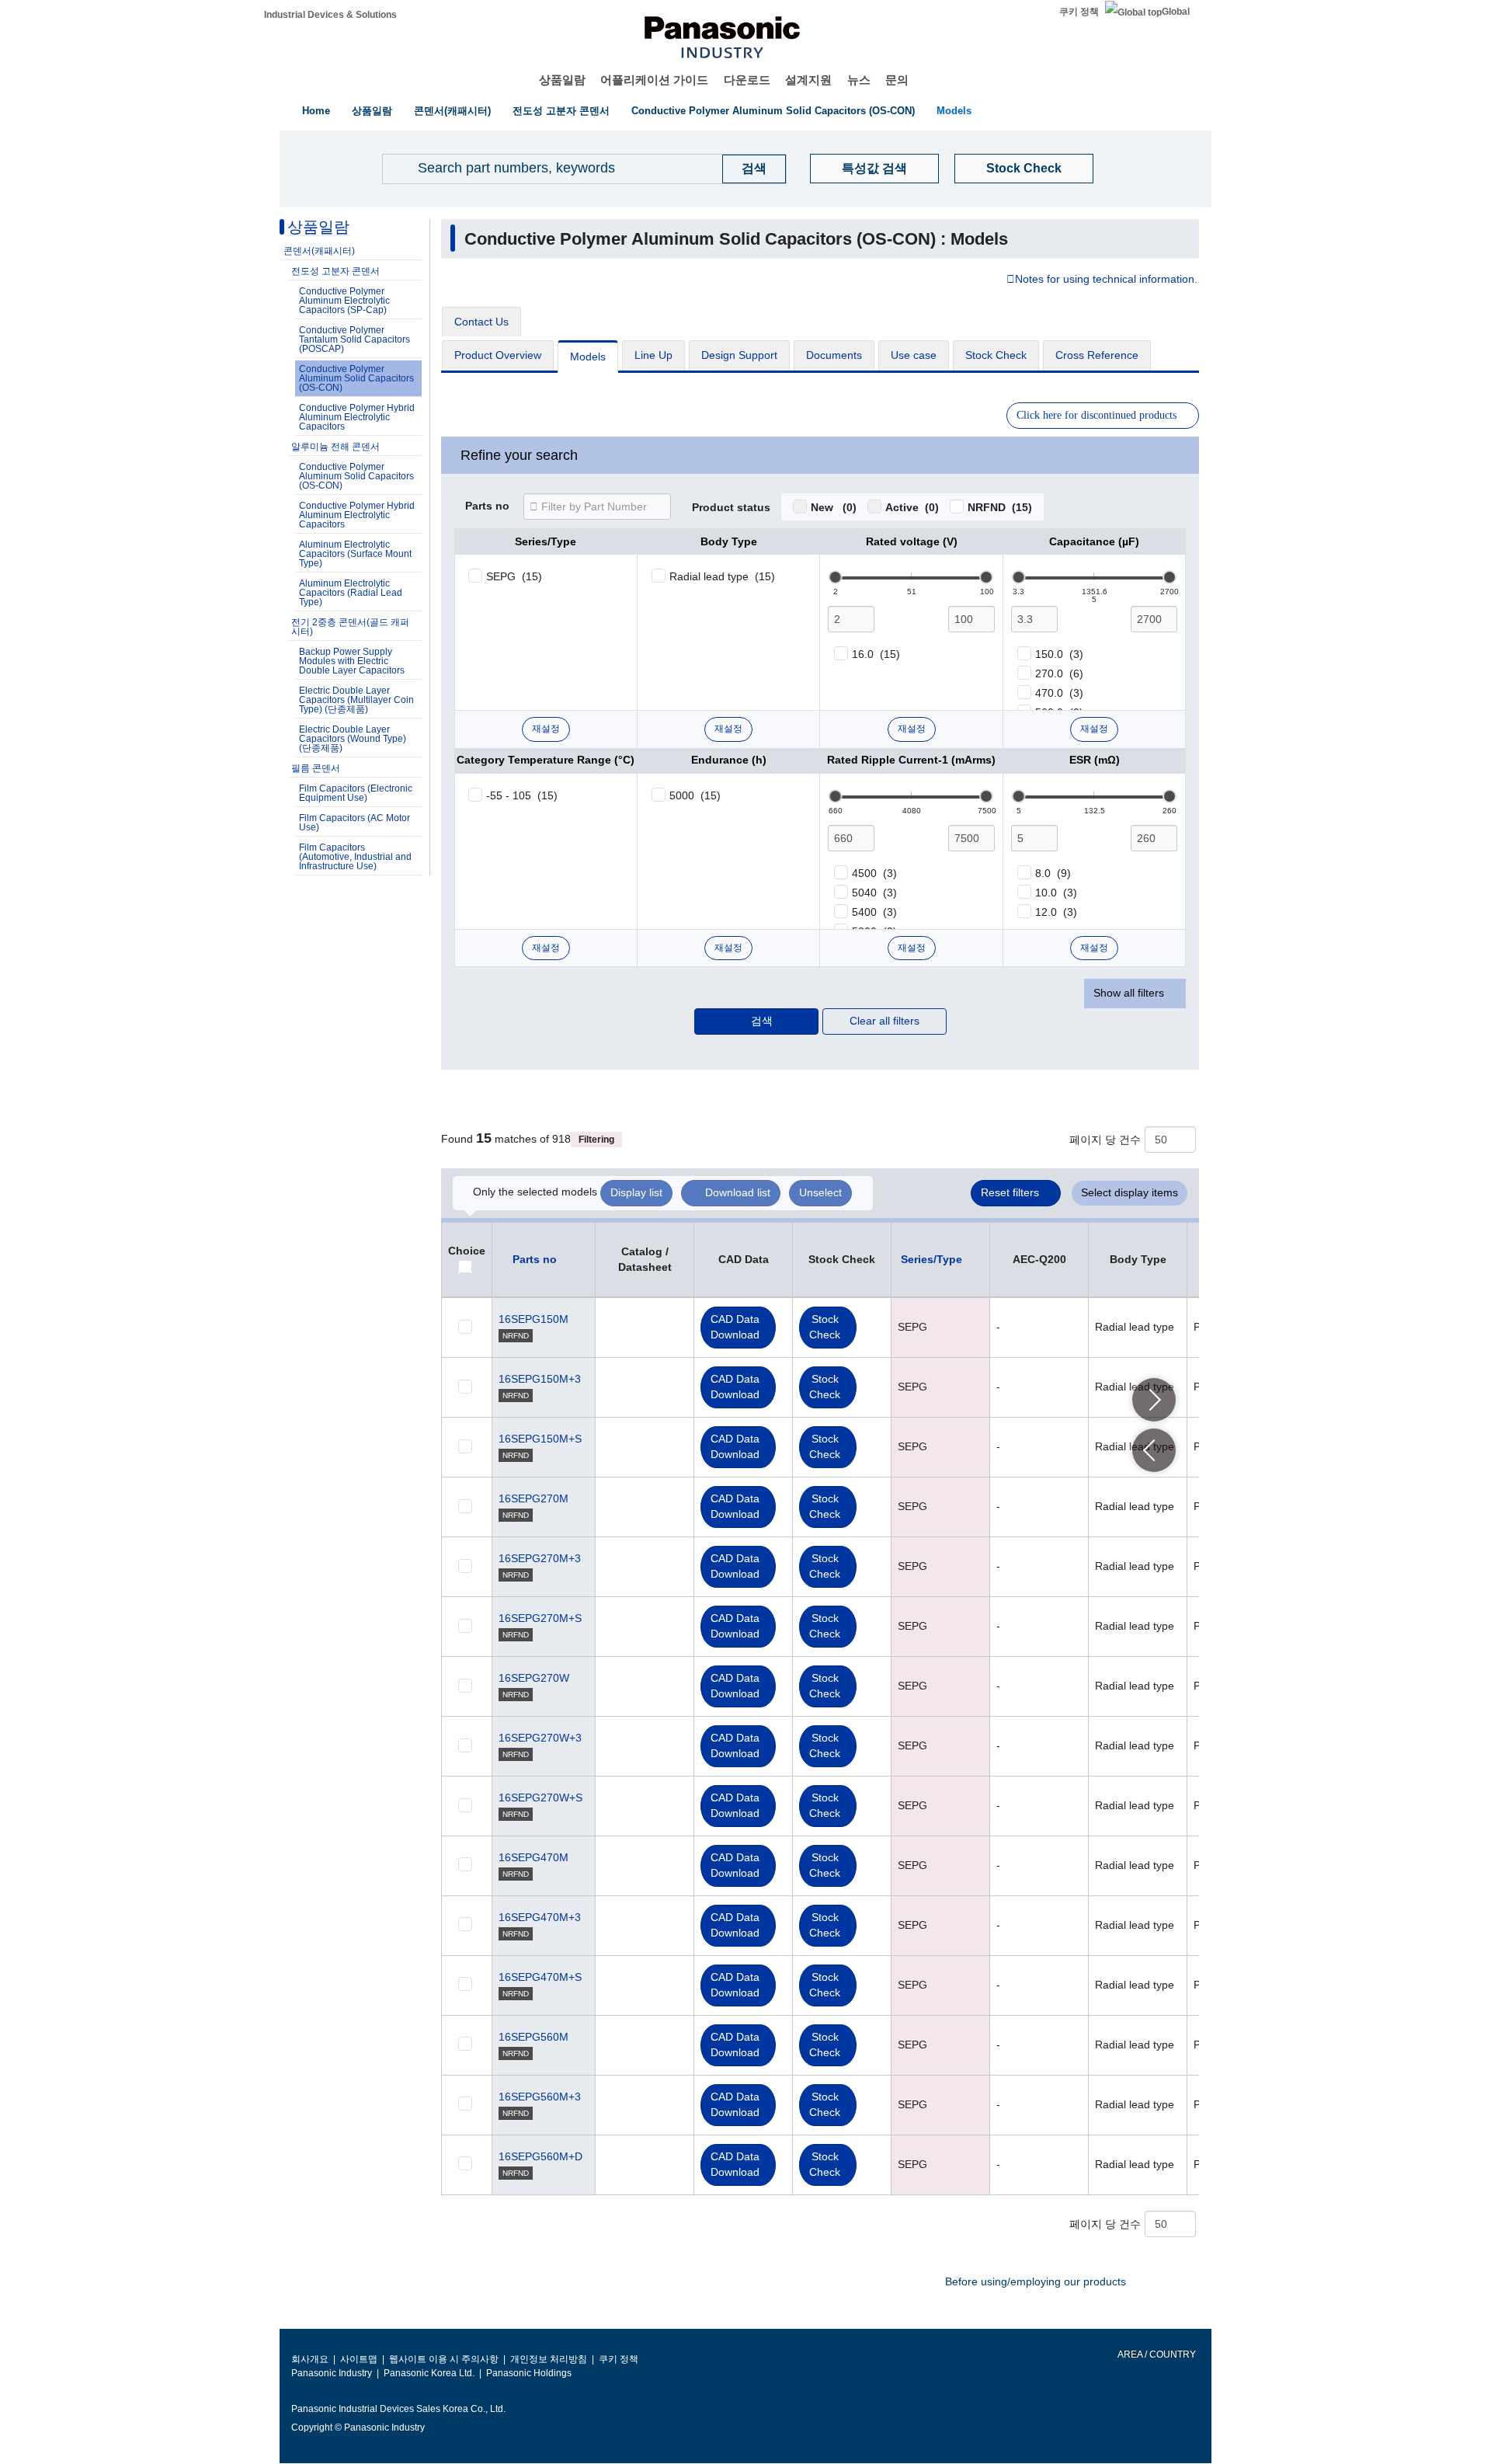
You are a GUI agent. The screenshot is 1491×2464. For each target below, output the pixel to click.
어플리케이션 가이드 (654, 80)
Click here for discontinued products (1097, 415)
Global (1176, 12)
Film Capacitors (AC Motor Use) (355, 823)
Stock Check (1024, 168)
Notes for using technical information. (1106, 280)
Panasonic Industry (332, 2373)
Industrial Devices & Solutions (330, 15)
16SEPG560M (533, 2037)
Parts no (487, 506)
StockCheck (825, 1327)
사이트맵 (359, 2359)
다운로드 (747, 80)
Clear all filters (885, 1021)
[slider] (836, 577)
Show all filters (1129, 993)
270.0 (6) (1059, 673)
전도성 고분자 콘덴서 (561, 111)
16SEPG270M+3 (540, 1558)
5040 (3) (874, 893)
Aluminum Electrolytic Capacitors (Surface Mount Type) (355, 554)
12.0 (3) (1056, 912)
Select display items (1130, 1192)
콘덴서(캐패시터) (452, 111)
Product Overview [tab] (498, 355)
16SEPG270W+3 (540, 1738)
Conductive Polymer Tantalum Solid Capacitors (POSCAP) (355, 339)
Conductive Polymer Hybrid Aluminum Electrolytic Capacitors (357, 417)
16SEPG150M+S (540, 1439)
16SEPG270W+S (540, 1798)
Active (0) (912, 507)
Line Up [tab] (653, 355)
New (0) (834, 507)
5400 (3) (874, 912)
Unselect (820, 1192)
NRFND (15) (1000, 507)
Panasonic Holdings (529, 2373)
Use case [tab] (914, 355)
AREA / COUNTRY (1156, 2354)
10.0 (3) (1056, 893)
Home (316, 111)
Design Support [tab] (739, 355)
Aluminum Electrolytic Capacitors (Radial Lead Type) (351, 593)
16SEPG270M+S (540, 1618)
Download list (738, 1192)
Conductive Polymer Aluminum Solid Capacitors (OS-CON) (773, 111)
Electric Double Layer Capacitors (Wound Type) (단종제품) (353, 739)
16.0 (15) (876, 654)
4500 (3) (874, 873)
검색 (762, 1021)
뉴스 (859, 80)
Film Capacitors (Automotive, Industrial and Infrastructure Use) (355, 857)
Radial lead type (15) (722, 576)
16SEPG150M (533, 1319)
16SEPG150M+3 (540, 1379)
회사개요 (310, 2359)
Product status (731, 508)
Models (954, 111)
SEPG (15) (514, 576)
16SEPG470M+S (540, 1977)
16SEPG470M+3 (540, 1917)
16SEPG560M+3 (540, 2097)
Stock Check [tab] (996, 355)
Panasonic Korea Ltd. (429, 2373)
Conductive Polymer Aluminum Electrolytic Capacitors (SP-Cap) (344, 301)
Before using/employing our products (1036, 2281)
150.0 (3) (1059, 654)
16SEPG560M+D (540, 2156)
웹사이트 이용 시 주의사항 (444, 2359)
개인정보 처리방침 (549, 2359)
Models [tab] (588, 357)
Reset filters (1010, 1192)
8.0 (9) (1053, 873)
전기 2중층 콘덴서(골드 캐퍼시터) (350, 627)
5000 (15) (695, 795)
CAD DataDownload (735, 1327)
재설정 (546, 729)
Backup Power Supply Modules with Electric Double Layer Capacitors (352, 661)
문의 (897, 80)
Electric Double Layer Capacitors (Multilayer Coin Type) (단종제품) (356, 700)
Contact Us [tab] (481, 322)
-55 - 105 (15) (522, 795)
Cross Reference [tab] (1097, 355)
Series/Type (931, 1259)
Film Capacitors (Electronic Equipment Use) (356, 793)
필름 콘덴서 (316, 768)
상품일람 (562, 80)
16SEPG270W (534, 1678)
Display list (636, 1192)
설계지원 (808, 80)
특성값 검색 (874, 168)
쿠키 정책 (1079, 12)
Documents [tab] (834, 355)
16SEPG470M (533, 1857)
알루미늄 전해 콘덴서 (335, 447)
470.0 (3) (1059, 693)
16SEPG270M (533, 1498)
